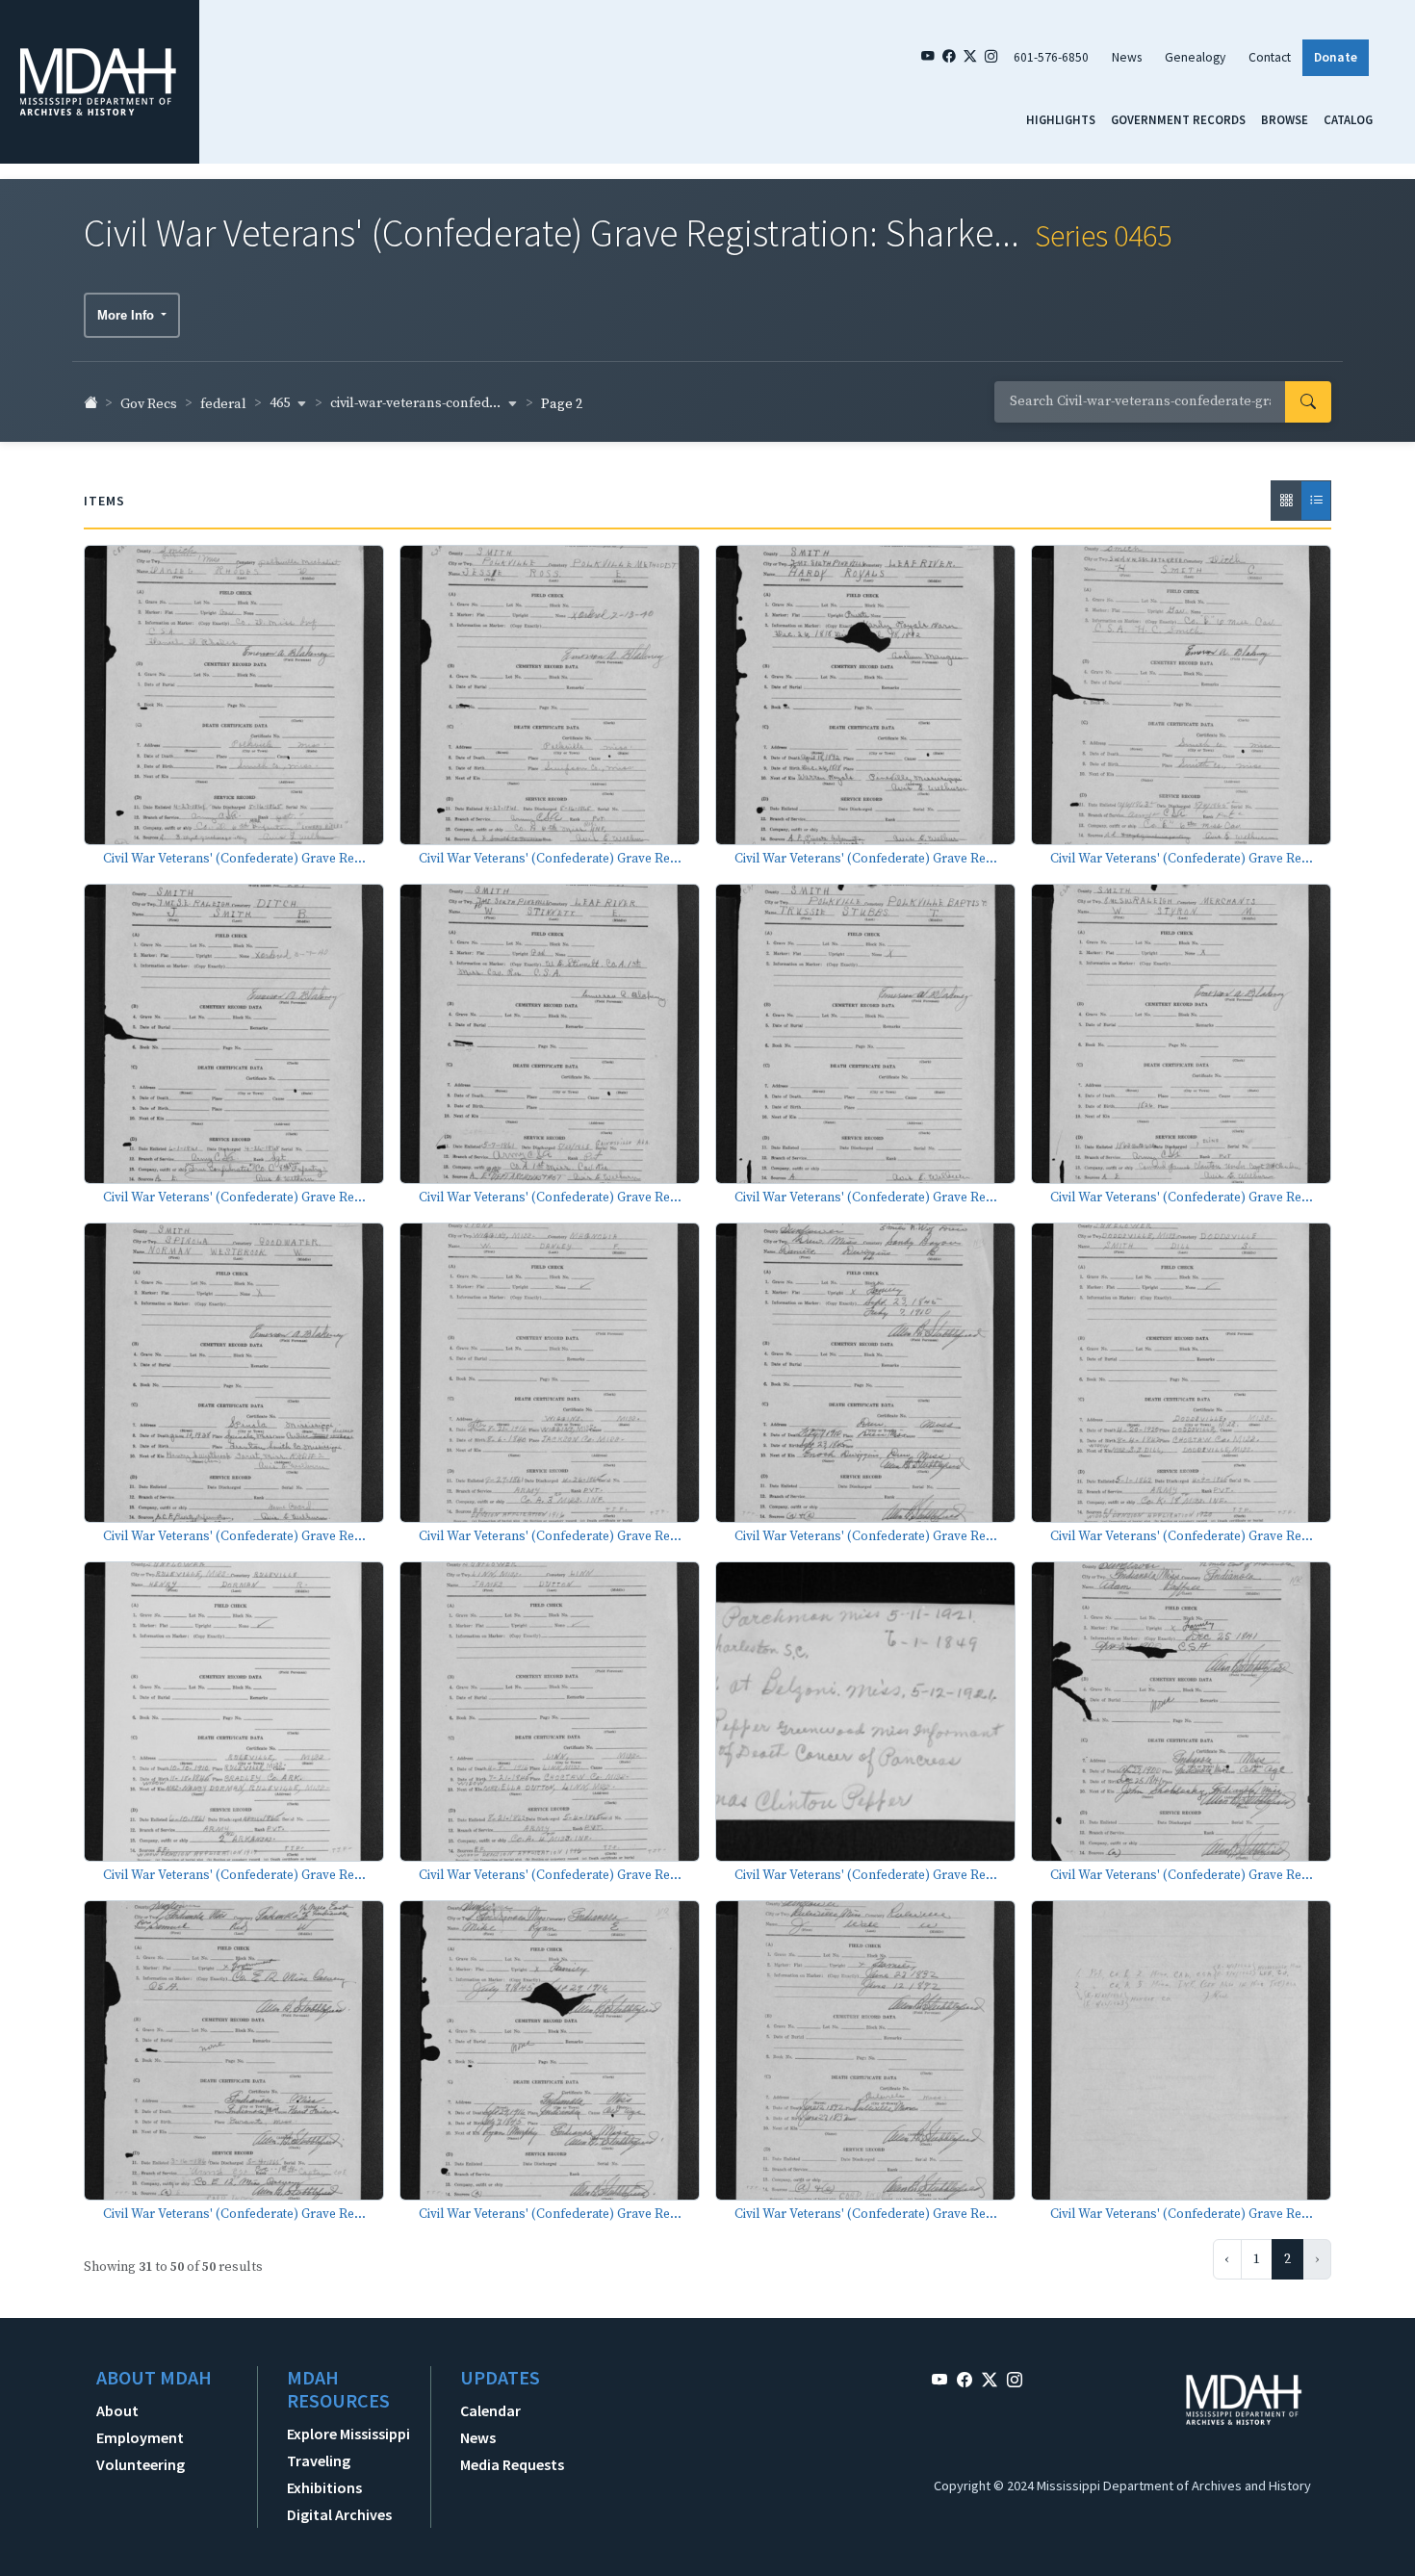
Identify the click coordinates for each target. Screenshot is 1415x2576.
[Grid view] (1286, 501)
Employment (140, 2437)
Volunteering (141, 2464)
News (1127, 57)
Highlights (1061, 119)
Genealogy (1195, 57)
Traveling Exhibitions (324, 2474)
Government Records (1178, 119)
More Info (128, 315)
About (117, 2410)
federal (223, 404)
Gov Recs (149, 404)
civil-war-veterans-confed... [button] (417, 403)
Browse (1285, 119)
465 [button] (281, 403)
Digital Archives (339, 2514)
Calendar (490, 2410)
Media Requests (512, 2464)
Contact (1270, 57)
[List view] (1316, 501)
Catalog (1348, 119)
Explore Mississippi (348, 2434)
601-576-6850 (1051, 57)
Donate (1336, 57)
